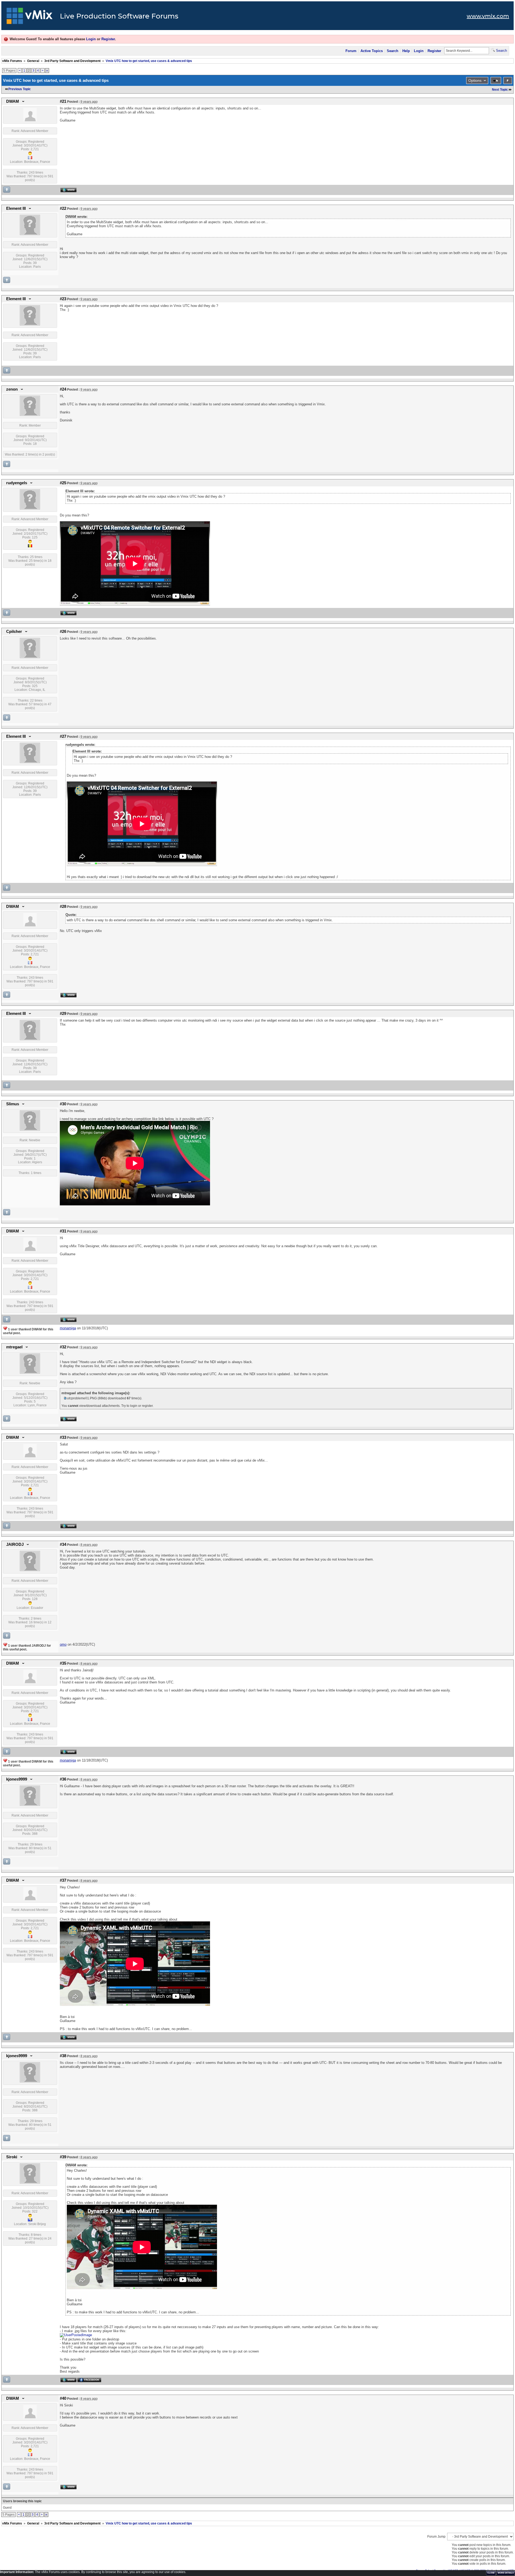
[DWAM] (30, 120)
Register (108, 39)
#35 (63, 1663)
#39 (63, 2157)
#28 (63, 907)
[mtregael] (30, 1373)
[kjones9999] (30, 1805)
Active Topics (372, 51)
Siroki (12, 2157)
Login (91, 39)
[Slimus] (30, 1129)
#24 (63, 389)
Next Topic (500, 90)
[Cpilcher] (30, 657)
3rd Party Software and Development (72, 61)
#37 (63, 1880)
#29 (63, 1014)
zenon (12, 389)
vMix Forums (12, 61)
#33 (63, 1437)
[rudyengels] (30, 508)
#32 (63, 1347)
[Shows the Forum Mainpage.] (30, 17)
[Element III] (30, 234)
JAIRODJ (15, 1544)
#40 (63, 2398)
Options (475, 80)
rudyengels (17, 483)
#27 (63, 736)
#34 (63, 1544)
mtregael (14, 1347)
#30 (63, 1104)
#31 (63, 1231)
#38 (63, 2056)
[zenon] (30, 415)
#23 (63, 299)
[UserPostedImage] (76, 2335)
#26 (63, 632)
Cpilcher (14, 632)
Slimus (13, 1104)
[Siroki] (30, 2182)
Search (393, 51)
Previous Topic (20, 89)
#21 (63, 101)
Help (406, 51)
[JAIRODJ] (30, 1570)
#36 (63, 1779)
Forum (351, 51)
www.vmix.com (488, 16)
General (33, 61)
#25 (63, 483)
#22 (63, 208)
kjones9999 (17, 1779)
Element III (16, 208)
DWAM (13, 101)
